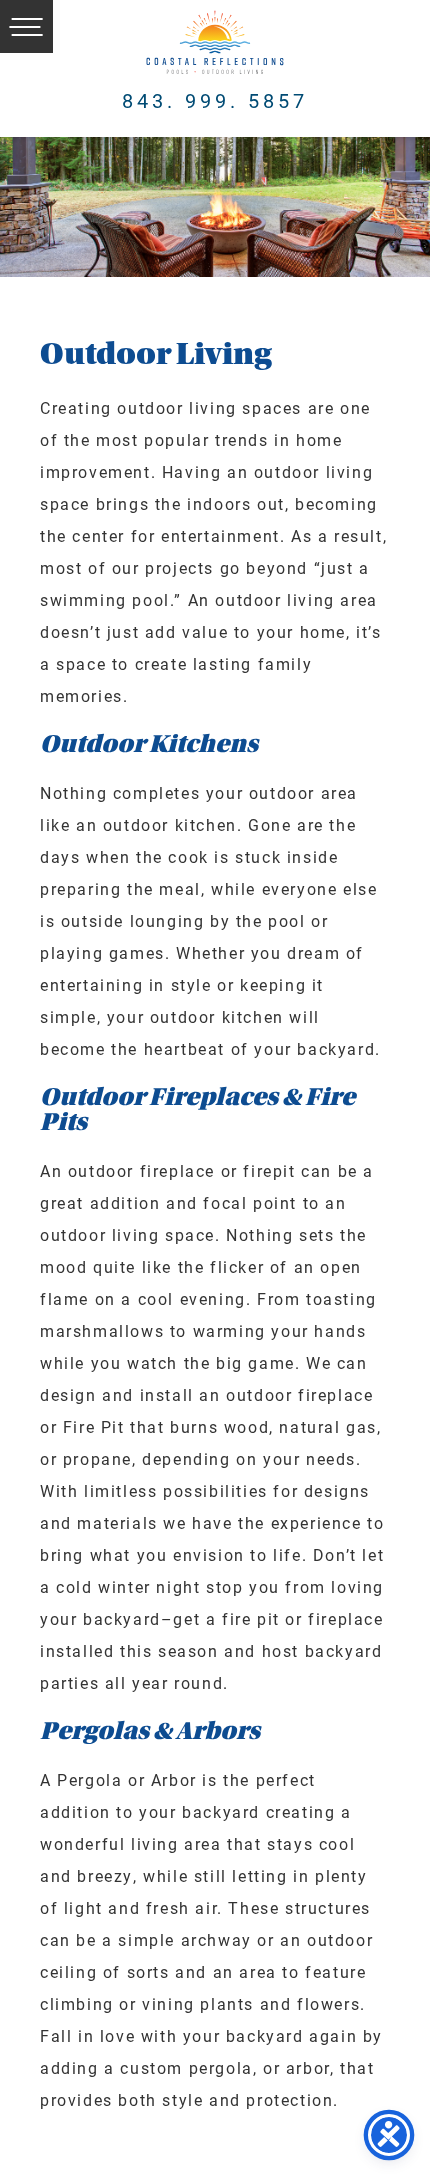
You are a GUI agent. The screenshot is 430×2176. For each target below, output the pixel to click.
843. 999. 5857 (215, 100)
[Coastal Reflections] (215, 42)
